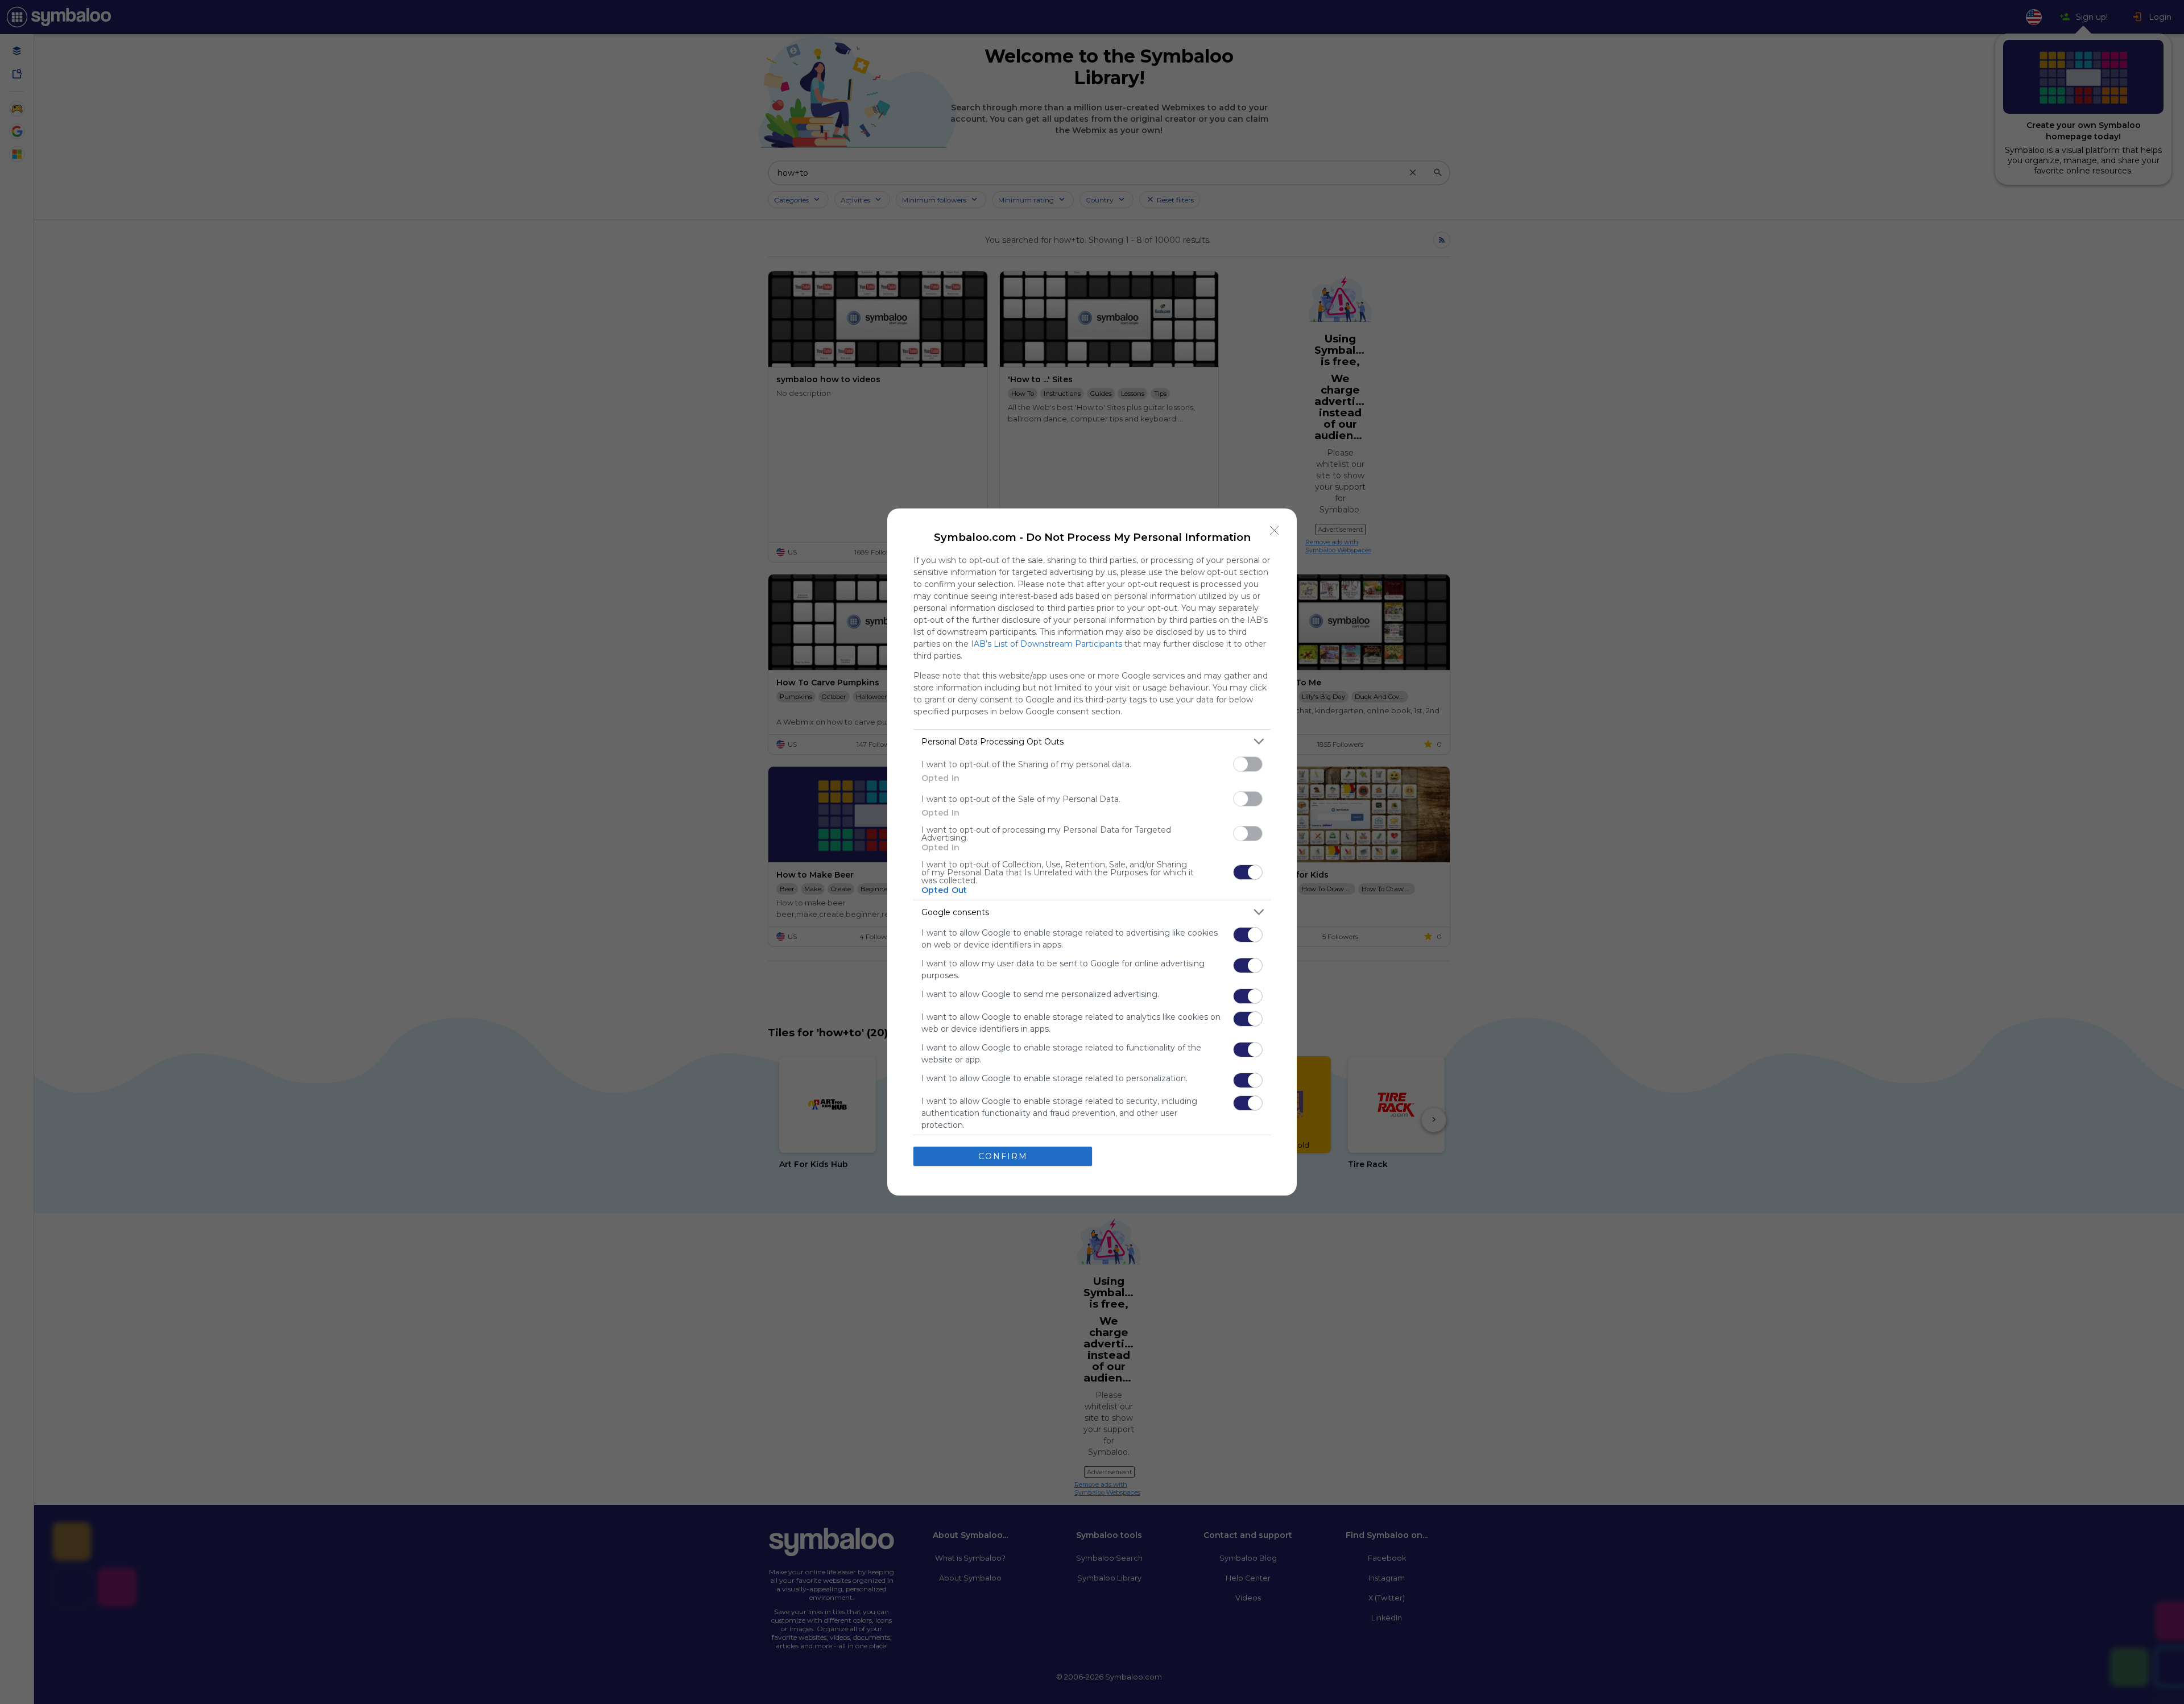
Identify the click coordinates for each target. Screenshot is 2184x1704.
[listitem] (1092, 741)
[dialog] (1092, 852)
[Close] (1275, 531)
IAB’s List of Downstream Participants (1046, 644)
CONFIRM (1003, 1156)
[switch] (1248, 764)
